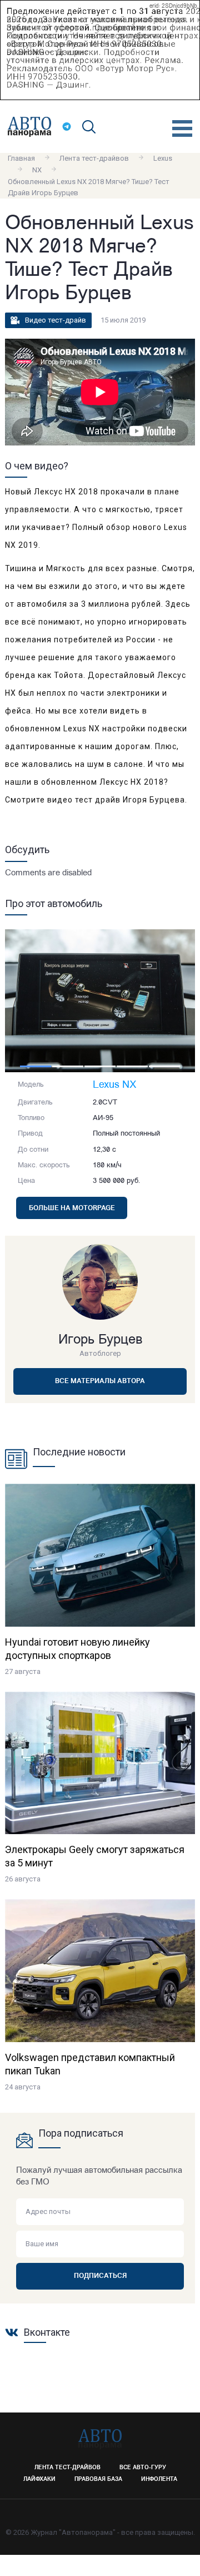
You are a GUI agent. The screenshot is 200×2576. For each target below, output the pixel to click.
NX (37, 170)
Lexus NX (115, 1086)
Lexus (163, 158)
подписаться (100, 2276)
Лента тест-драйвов (94, 158)
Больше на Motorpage (72, 1208)
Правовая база (98, 2480)
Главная (21, 158)
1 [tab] (36, 1066)
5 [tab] (164, 1066)
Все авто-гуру (143, 2468)
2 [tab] (68, 1066)
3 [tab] (100, 1066)
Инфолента (159, 2480)
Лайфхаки (39, 2480)
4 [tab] (132, 1066)
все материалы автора (100, 1381)
